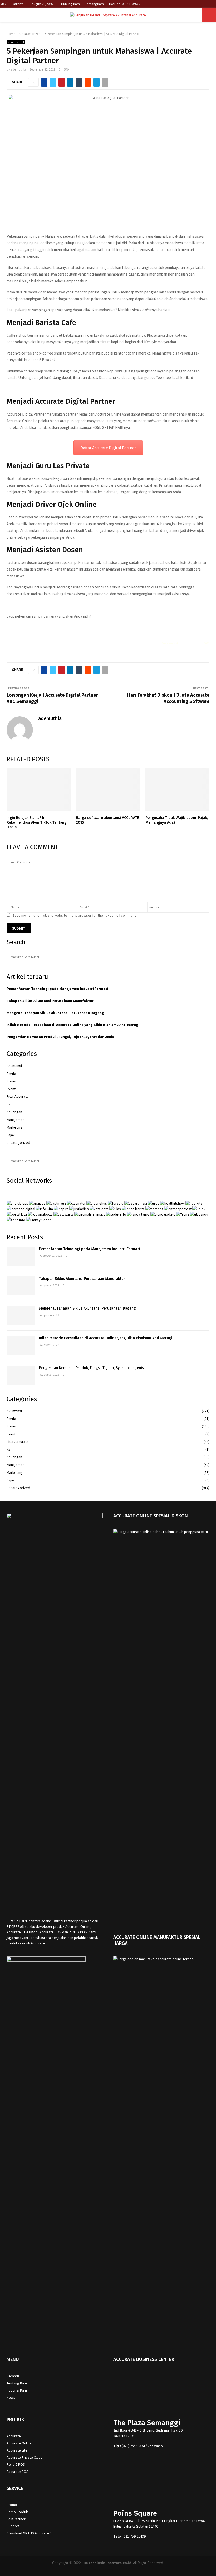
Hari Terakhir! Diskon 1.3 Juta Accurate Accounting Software (168, 698)
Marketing (14, 1127)
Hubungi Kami (71, 4)
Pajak (11, 1135)
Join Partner (16, 2519)
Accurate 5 (15, 2436)
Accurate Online (19, 2443)
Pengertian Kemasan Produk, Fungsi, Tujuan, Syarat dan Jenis (60, 1037)
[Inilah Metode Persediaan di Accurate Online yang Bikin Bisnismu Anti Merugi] (21, 1345)
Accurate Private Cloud (25, 2457)
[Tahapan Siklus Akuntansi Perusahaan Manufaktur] (21, 1286)
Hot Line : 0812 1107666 (124, 4)
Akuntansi (14, 1066)
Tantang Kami (95, 4)
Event (11, 1089)
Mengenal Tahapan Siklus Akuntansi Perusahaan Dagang (55, 1013)
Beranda (13, 2376)
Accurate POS (18, 2472)
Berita (11, 1074)
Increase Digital (122, 2569)
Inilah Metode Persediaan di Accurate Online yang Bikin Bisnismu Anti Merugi (73, 1025)
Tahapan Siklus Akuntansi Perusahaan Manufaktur (50, 1001)
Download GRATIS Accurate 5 (29, 2533)
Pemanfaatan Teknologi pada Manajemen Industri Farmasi (57, 989)
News (11, 2397)
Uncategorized (16, 42)
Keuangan (14, 1112)
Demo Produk (17, 2512)
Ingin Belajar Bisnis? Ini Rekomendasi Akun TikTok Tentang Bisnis (36, 823)
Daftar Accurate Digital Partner (108, 448)
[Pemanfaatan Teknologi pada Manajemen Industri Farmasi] (21, 1256)
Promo (12, 2505)
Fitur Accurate (18, 1096)
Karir (10, 1104)
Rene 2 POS (16, 2464)
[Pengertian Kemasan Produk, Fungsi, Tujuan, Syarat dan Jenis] (21, 1375)
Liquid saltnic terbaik (191, 643)
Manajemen (16, 1120)
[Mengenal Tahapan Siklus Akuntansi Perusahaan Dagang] (21, 1316)
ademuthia (18, 69)
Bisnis (11, 1081)
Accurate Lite (17, 2450)
